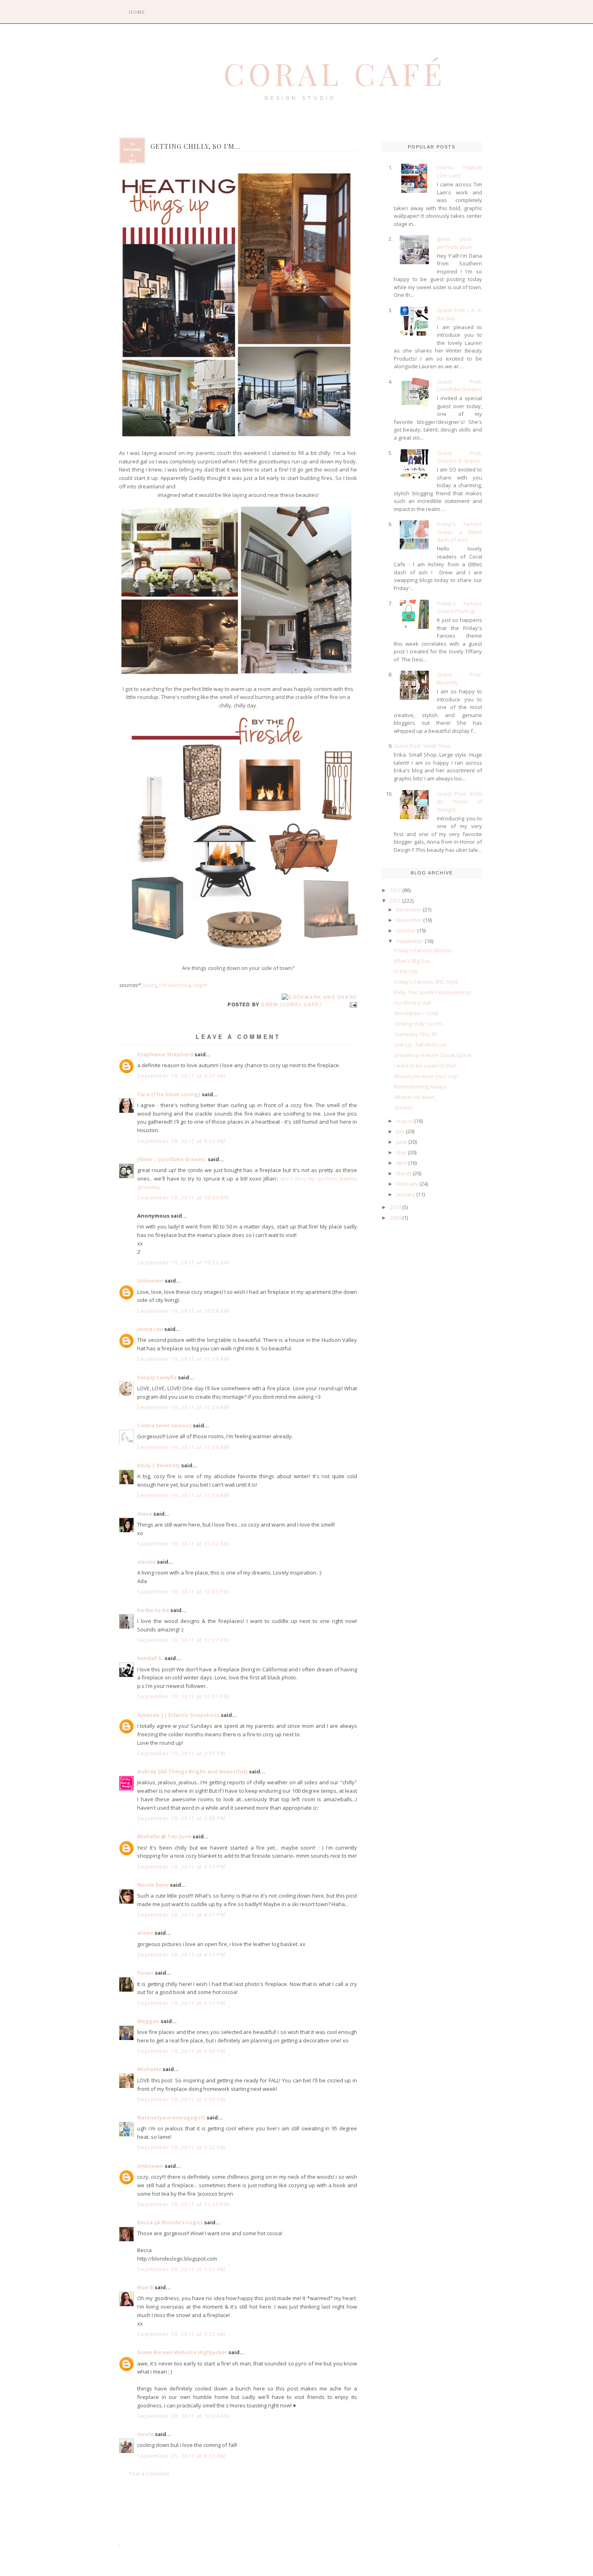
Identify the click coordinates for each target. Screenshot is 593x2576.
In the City (406, 971)
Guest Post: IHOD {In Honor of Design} (459, 802)
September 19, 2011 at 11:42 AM (183, 1544)
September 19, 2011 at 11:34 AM (183, 1495)
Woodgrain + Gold (416, 1013)
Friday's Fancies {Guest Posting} (459, 607)
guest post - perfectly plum (459, 243)
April (402, 1163)
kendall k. (150, 1658)
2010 (395, 1207)
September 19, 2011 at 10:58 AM (183, 1311)
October (406, 930)
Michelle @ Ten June (164, 1836)
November (409, 920)
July (400, 1131)
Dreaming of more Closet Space (433, 1055)
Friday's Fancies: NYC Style (426, 982)
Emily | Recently (159, 1465)
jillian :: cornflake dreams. (172, 1159)
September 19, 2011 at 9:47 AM (182, 1076)
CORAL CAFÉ (335, 73)
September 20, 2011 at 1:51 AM (182, 2269)
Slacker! (404, 1108)
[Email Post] (352, 1004)
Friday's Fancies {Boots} (423, 950)
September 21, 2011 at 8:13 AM (182, 2456)
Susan (145, 1973)
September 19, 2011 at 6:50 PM (182, 2099)
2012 (395, 890)
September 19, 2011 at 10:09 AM (183, 1197)
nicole (145, 2434)
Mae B (145, 2287)
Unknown (150, 1281)
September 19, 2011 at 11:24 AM (183, 1407)
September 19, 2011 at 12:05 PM (183, 1591)
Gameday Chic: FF (416, 1034)
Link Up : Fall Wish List (420, 1045)
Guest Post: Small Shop (422, 746)
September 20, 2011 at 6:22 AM (182, 2334)
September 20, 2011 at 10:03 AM (183, 2416)
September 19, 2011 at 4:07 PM (182, 1915)
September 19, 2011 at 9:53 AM (182, 1141)
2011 (395, 901)
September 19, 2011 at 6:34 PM (182, 2051)
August (405, 1121)
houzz (149, 985)
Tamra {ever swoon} (164, 1425)
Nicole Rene (153, 1885)
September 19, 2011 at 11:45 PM (183, 2204)
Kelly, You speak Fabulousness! (433, 992)
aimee (145, 1933)
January (406, 1194)
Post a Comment (149, 2474)
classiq (146, 1562)
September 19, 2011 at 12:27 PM (183, 1640)
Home (137, 12)
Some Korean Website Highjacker (182, 2352)
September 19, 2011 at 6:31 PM (182, 2003)
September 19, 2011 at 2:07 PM (182, 1753)
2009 (395, 1218)
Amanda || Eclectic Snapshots (178, 1715)
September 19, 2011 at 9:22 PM (182, 2147)
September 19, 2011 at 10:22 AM (183, 1262)
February (407, 1184)
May (401, 1152)
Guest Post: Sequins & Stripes (459, 457)
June (402, 1142)
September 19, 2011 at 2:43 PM (182, 1818)
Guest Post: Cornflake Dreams (459, 386)
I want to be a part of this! (425, 1066)
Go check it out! (413, 1003)
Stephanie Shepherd (165, 1054)
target (200, 985)
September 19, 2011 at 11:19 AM (183, 1359)
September (410, 941)
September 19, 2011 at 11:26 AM (183, 1447)
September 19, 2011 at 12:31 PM (183, 1696)
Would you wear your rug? (426, 1076)
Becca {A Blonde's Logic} (170, 2222)
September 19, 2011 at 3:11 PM (182, 1867)
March (404, 1173)
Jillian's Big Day (412, 961)
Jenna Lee (150, 1329)
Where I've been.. (416, 1097)
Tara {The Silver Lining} (169, 1094)
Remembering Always (421, 1087)
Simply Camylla (157, 1377)
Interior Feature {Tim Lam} (459, 171)
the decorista (174, 985)
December (409, 909)
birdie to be (153, 1610)
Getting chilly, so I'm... (420, 1024)
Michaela (149, 2069)
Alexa (145, 1514)
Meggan (148, 2021)
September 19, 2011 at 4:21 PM (182, 1954)
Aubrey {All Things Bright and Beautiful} (192, 1771)
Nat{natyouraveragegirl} (171, 2117)
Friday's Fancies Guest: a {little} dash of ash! (459, 532)
